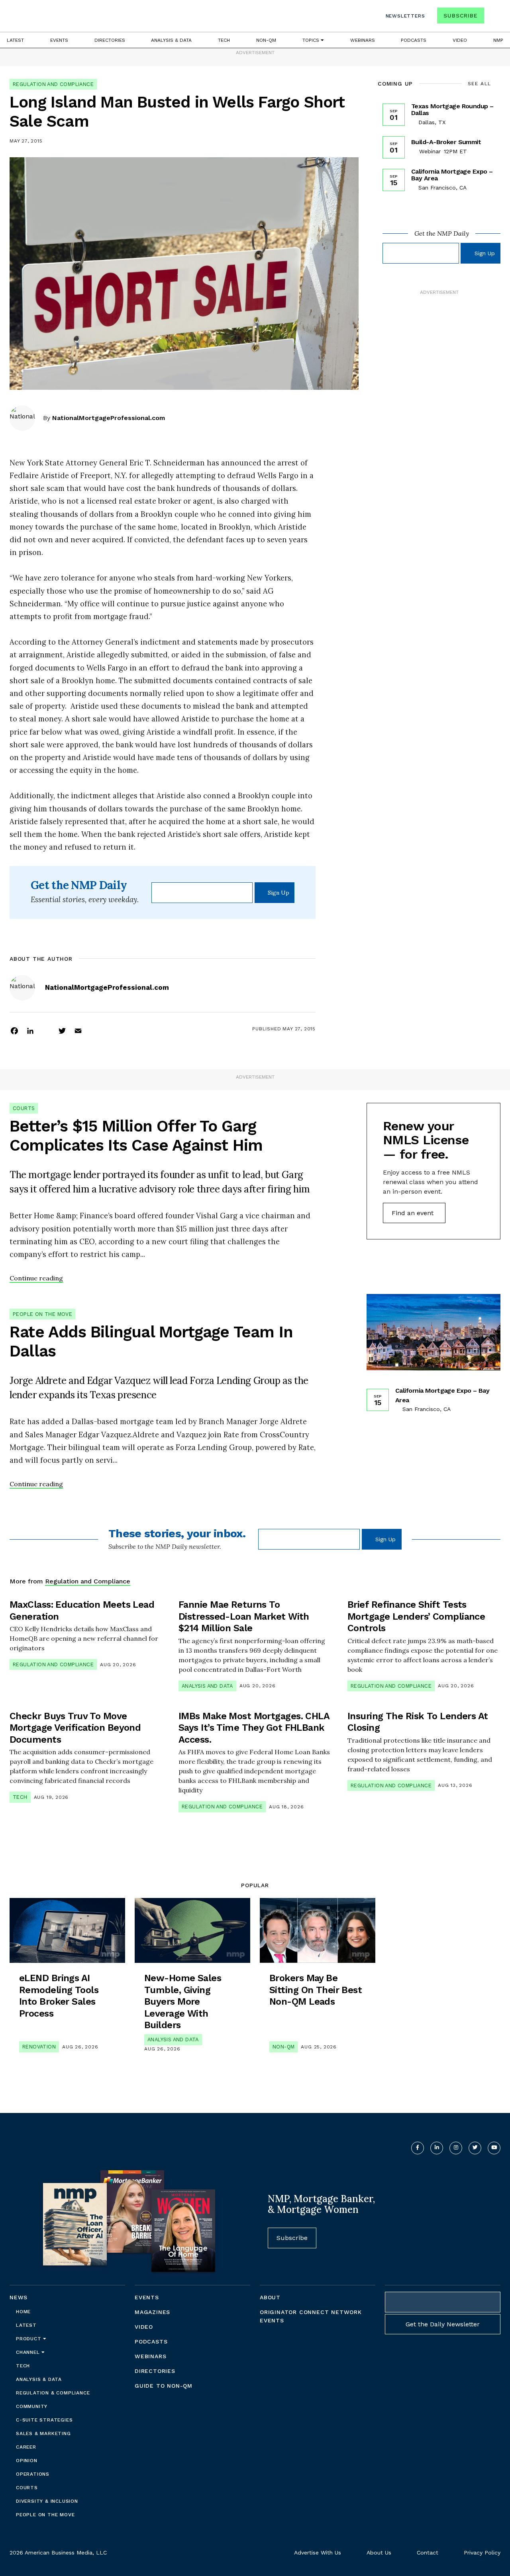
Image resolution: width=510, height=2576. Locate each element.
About (270, 2297)
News (19, 2297)
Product (29, 2339)
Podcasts (414, 40)
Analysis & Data (171, 40)
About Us (379, 2553)
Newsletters (405, 16)
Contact (428, 2553)
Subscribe (460, 16)
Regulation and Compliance (53, 84)
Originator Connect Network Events (311, 2316)
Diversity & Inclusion (47, 2501)
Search (493, 17)
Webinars (363, 40)
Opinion (27, 2461)
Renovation (39, 2047)
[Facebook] (14, 1030)
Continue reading (36, 1278)
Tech (224, 40)
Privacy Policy (482, 2553)
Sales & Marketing (43, 2433)
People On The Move (42, 1314)
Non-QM (266, 40)
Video (460, 40)
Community (32, 2406)
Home (23, 2312)
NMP (498, 40)
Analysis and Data (207, 1686)
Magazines (152, 2312)
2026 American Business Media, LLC (58, 2553)
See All (480, 84)
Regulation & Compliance (53, 2393)
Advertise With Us (318, 2553)
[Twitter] (62, 1030)
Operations (33, 2474)
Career (26, 2447)
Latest (15, 40)
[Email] (78, 1030)
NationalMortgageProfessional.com (109, 418)
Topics (312, 40)
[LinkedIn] (30, 1030)
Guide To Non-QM (164, 2386)
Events (59, 40)
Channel (29, 2352)
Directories (110, 40)
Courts (24, 1108)
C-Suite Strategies (44, 2420)
